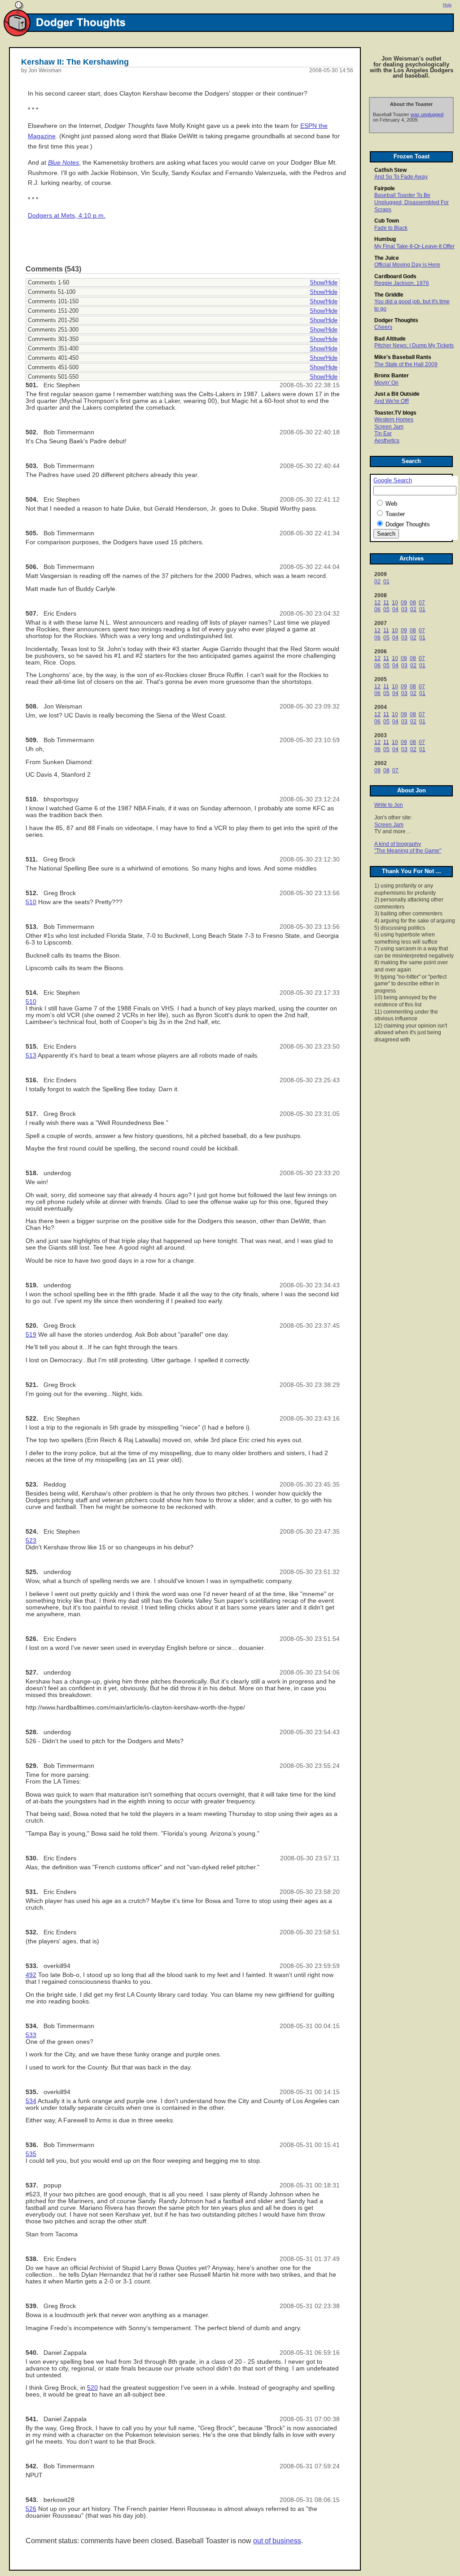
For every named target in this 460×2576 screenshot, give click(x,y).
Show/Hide (324, 282)
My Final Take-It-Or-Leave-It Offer (414, 246)
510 (31, 902)
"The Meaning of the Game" (408, 851)
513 (31, 1056)
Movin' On (386, 383)
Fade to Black (391, 228)
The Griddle (389, 295)
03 (404, 609)
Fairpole (385, 188)
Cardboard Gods (395, 276)
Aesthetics (387, 441)
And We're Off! (392, 401)
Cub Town (387, 221)
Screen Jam (389, 427)
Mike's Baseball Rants (403, 357)
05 (386, 609)
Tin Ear (383, 433)
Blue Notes (64, 163)
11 (386, 603)
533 (31, 2035)
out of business (277, 2541)
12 (377, 603)
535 (31, 2154)
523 (31, 1541)
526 (31, 2509)
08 (413, 603)
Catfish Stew (390, 170)
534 (31, 2101)
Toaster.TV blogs (395, 413)
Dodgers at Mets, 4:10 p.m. (67, 216)
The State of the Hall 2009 (406, 364)
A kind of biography (398, 844)
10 (395, 603)
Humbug (385, 239)
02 (377, 582)
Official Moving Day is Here (407, 265)
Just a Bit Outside (397, 394)
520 (92, 2388)
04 (395, 609)
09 (404, 603)
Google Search (393, 481)
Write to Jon (389, 805)
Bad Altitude (390, 339)
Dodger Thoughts (396, 320)
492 (31, 1975)
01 (386, 582)
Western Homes (394, 420)
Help (447, 5)
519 (31, 1335)
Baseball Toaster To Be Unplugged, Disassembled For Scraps (412, 202)
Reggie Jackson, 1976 (402, 283)
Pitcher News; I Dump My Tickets (414, 346)
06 (377, 609)
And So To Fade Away (401, 177)
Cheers (383, 327)
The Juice (387, 258)
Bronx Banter (392, 376)
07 (422, 603)
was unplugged (427, 114)
